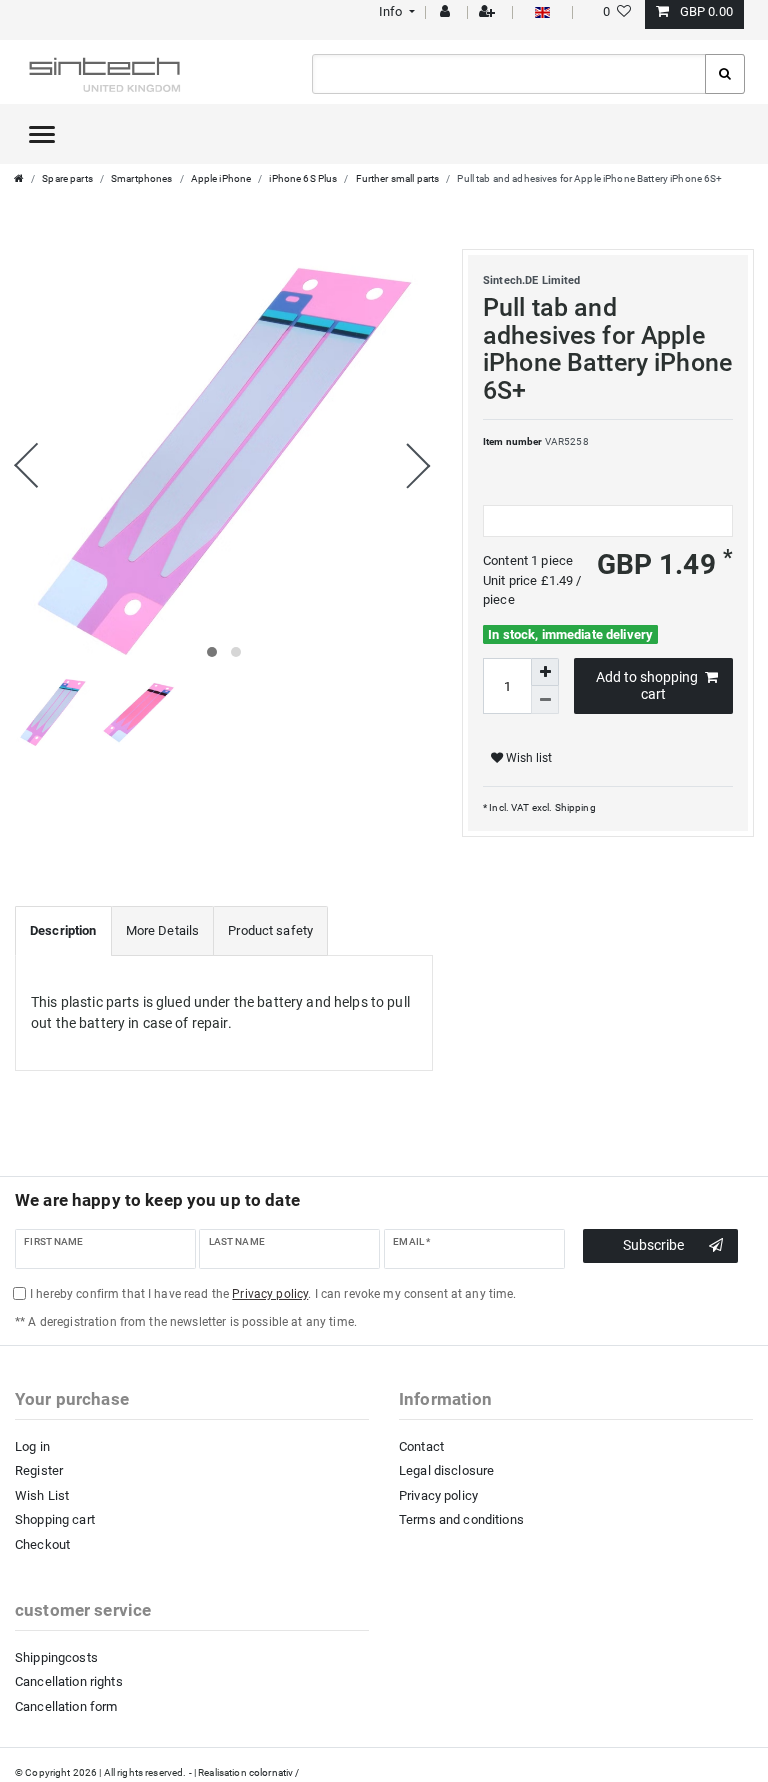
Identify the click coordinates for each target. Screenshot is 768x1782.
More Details (163, 930)
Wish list (527, 758)
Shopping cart (55, 1519)
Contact (421, 1446)
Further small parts (398, 178)
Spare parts (67, 178)
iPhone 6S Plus (303, 178)
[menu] (42, 134)
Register (39, 1470)
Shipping (573, 807)
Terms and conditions (461, 1519)
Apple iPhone (221, 178)
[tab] (63, 931)
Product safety (270, 930)
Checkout (42, 1544)
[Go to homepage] (19, 178)
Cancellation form (66, 1706)
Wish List (42, 1495)
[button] (394, 11)
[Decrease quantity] (545, 700)
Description (63, 930)
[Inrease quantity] (545, 672)
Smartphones (142, 178)
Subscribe (653, 1245)
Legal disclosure (446, 1470)
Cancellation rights (69, 1681)
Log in (32, 1446)
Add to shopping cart (647, 686)
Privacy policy (438, 1495)
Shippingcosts (56, 1657)
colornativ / (274, 1772)
